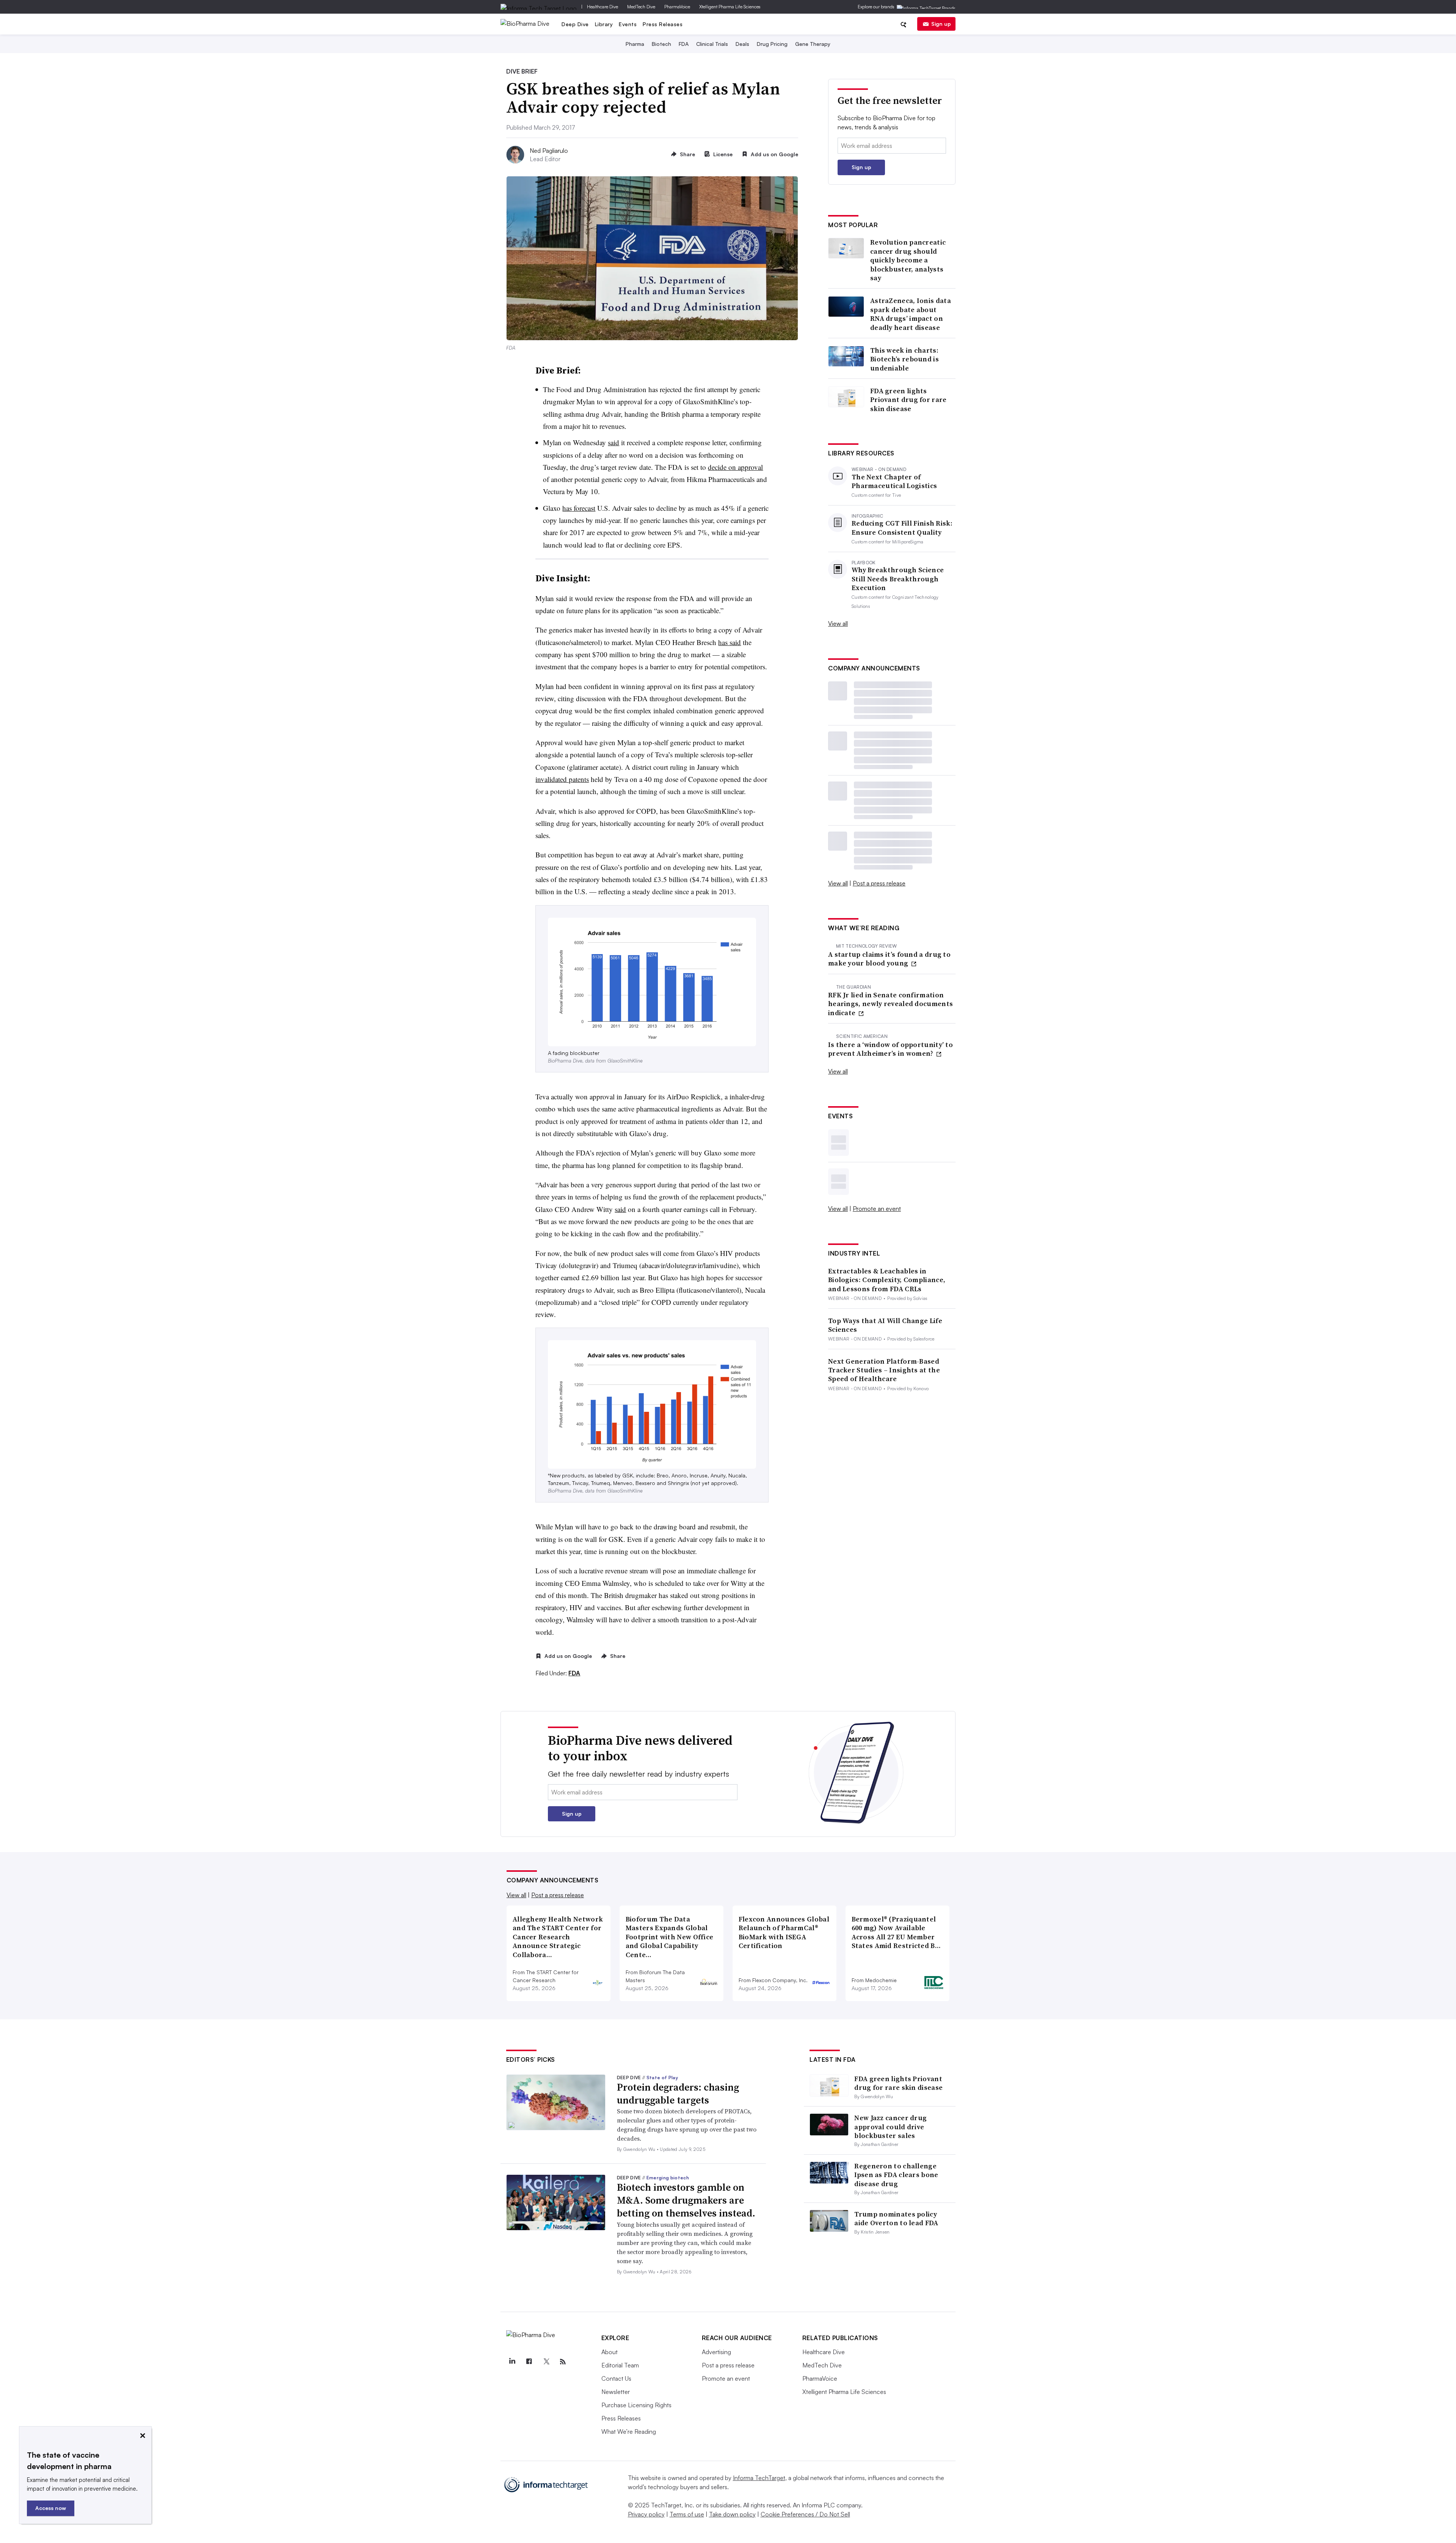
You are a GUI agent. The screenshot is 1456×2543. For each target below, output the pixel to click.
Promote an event (877, 1209)
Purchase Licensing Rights (636, 2405)
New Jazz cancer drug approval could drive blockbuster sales (890, 2127)
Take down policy (732, 2514)
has (567, 508)
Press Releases (663, 24)
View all (838, 623)
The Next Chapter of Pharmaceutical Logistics (894, 481)
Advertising (716, 2352)
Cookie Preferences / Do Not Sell (805, 2514)
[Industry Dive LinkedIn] (512, 2362)
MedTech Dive (641, 7)
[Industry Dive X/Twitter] (546, 2362)
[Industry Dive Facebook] (529, 2362)
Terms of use (687, 2514)
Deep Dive (575, 24)
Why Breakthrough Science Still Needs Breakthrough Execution (898, 579)
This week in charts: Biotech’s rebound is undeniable (905, 359)
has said (730, 642)
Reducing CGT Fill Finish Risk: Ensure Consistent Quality (902, 528)
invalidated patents (562, 779)
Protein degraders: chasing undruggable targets (678, 2094)
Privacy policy (646, 2514)
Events (628, 24)
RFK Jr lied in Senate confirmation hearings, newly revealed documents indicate (890, 1004)
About (610, 2352)
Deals (742, 44)
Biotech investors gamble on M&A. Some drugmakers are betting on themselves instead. (686, 2200)
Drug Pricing (772, 44)
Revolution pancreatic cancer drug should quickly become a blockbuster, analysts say (908, 260)
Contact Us (616, 2378)
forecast (584, 508)
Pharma (635, 44)
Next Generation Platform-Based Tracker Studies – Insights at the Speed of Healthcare (884, 1370)
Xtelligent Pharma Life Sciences (730, 7)
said (613, 442)
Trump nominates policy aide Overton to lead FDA (896, 2218)
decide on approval (735, 467)
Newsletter (616, 2392)
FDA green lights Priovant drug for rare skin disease (908, 400)
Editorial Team (620, 2365)
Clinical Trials (712, 44)
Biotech (661, 44)
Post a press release (879, 883)
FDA (684, 44)
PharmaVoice (677, 7)
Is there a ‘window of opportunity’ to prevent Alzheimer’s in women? (890, 1049)
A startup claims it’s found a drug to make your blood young (889, 959)
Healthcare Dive (602, 7)
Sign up (941, 24)
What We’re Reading (629, 2432)
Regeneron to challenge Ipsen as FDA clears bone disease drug (896, 2175)
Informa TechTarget (759, 2478)
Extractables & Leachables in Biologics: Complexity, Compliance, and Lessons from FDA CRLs (887, 1280)
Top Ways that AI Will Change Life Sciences (885, 1325)
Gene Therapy (813, 44)
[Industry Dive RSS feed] (563, 2362)
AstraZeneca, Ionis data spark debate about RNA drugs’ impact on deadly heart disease (911, 314)
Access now (51, 2508)
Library (604, 24)
